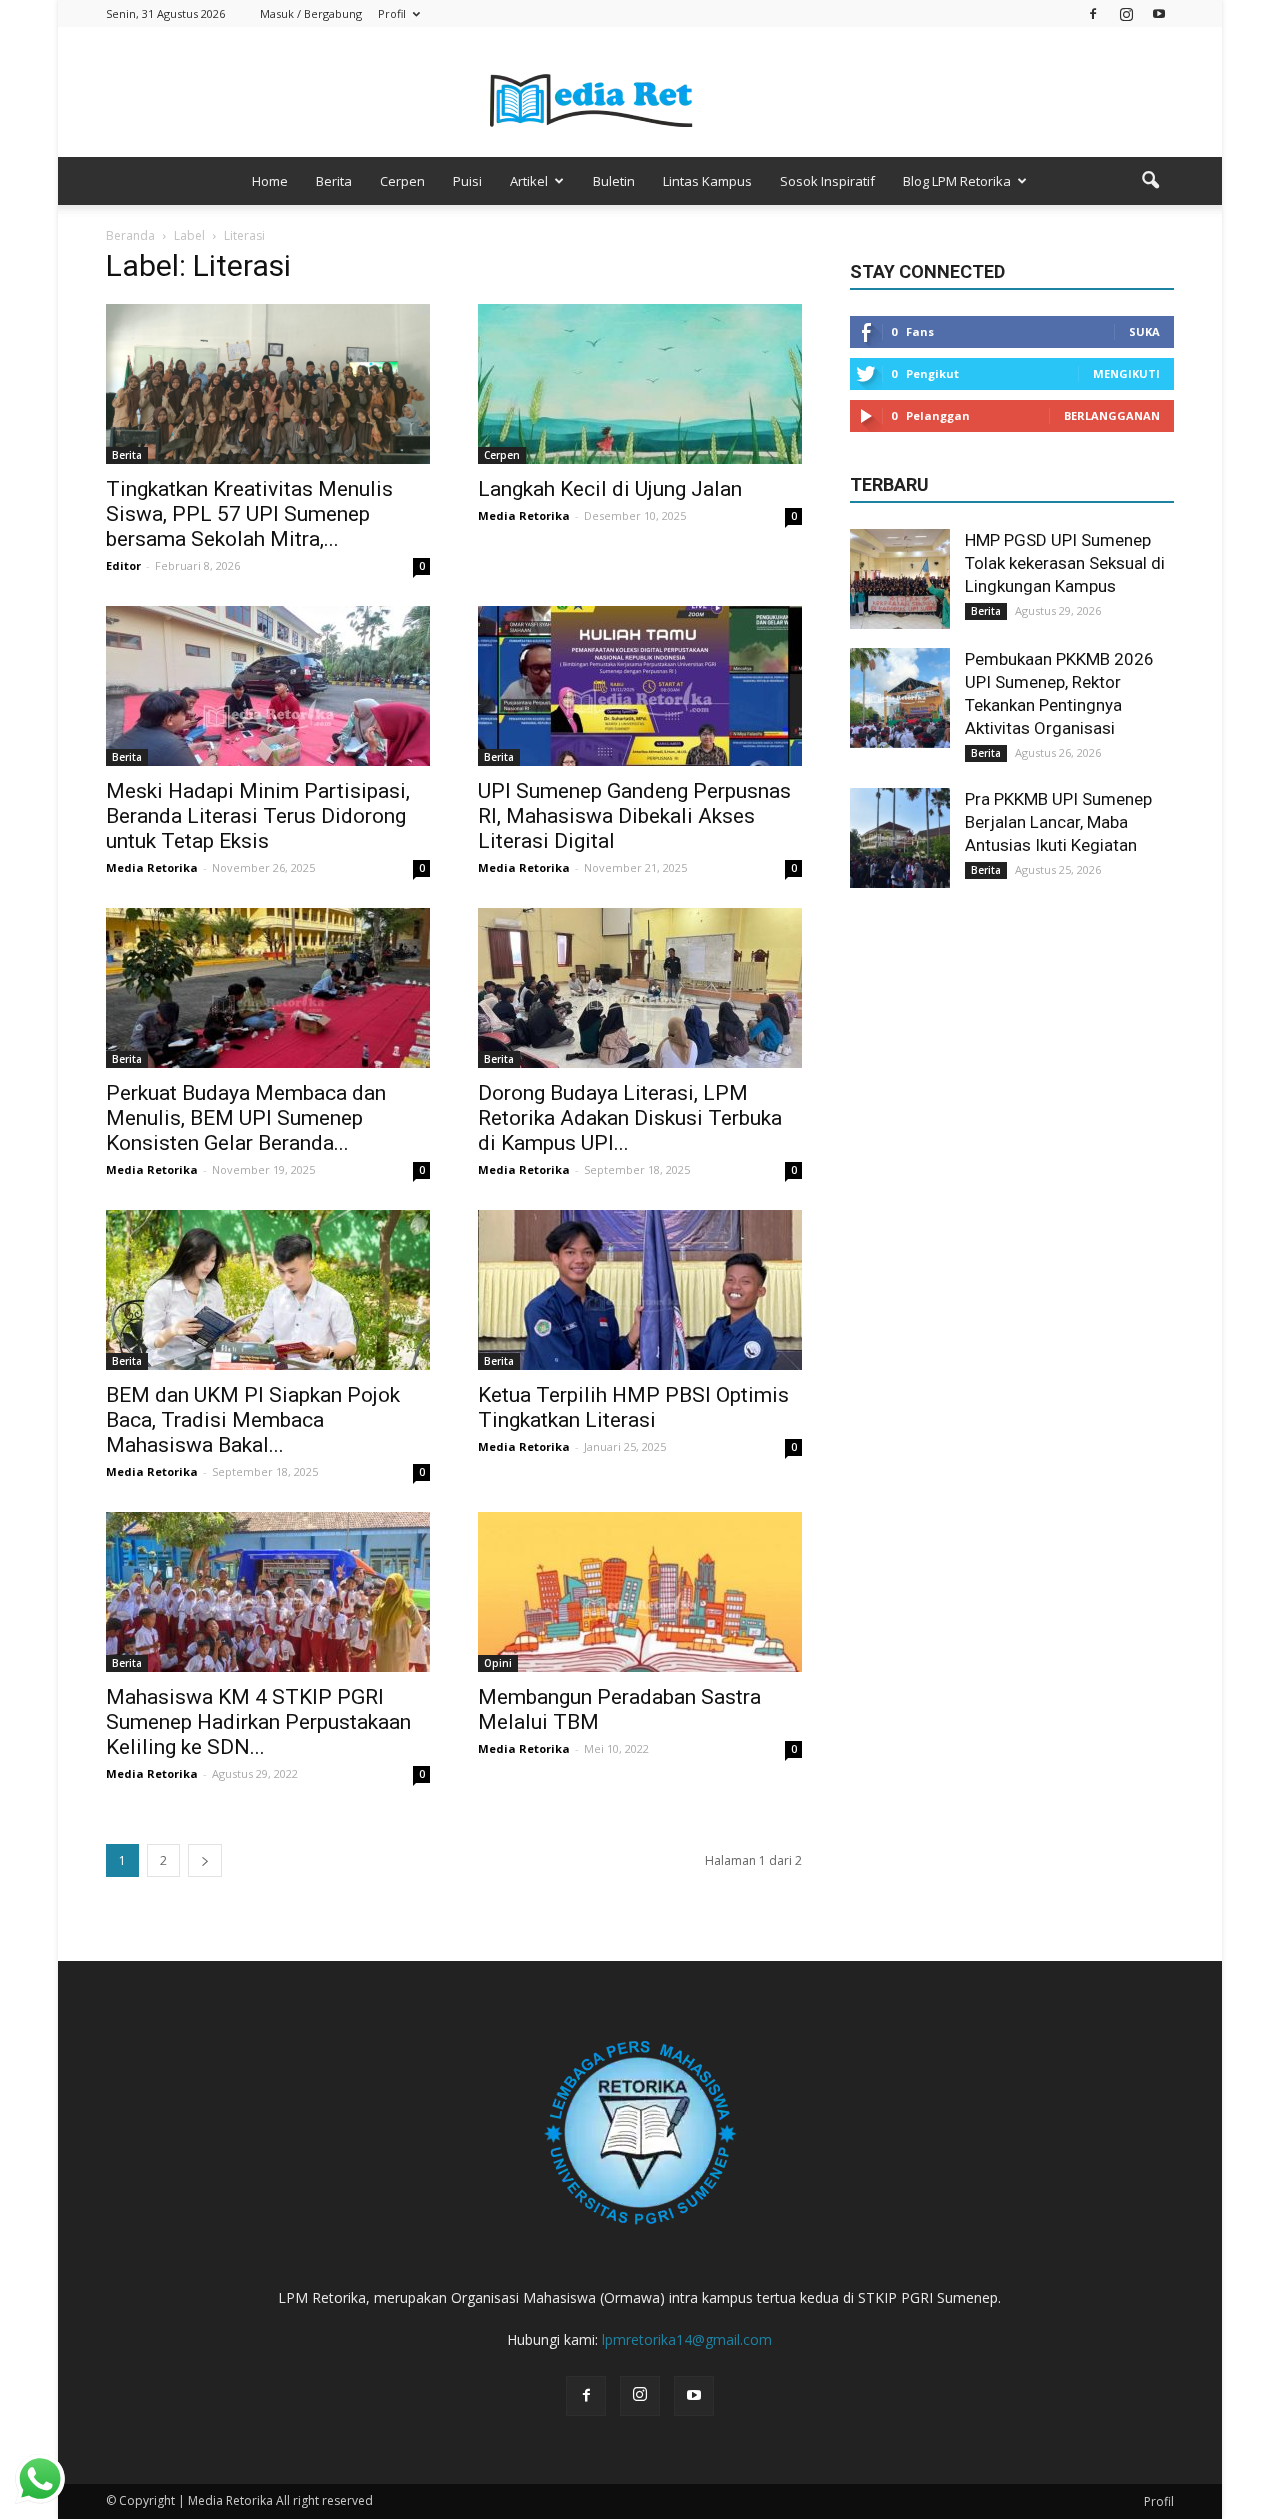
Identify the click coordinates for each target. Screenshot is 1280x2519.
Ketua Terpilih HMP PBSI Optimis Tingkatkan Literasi (633, 1407)
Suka (1144, 331)
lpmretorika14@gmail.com (687, 2339)
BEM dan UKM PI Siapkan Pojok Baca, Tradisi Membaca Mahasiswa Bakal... (253, 1420)
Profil (392, 13)
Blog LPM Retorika (957, 181)
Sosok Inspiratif (827, 181)
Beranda (130, 235)
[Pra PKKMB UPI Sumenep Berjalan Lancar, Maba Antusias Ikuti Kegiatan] (900, 838)
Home (270, 181)
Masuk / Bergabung (311, 13)
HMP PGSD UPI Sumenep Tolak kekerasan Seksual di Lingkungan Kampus (1065, 563)
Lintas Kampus (707, 181)
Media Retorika (524, 515)
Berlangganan (1112, 415)
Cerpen (402, 181)
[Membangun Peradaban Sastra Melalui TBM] (640, 1592)
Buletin (614, 181)
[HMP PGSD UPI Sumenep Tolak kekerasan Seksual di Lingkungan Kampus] (900, 579)
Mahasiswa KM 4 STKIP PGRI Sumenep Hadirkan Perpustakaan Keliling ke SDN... (258, 1722)
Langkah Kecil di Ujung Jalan (610, 489)
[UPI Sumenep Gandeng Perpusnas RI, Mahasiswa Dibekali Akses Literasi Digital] (640, 686)
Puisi (467, 181)
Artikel (529, 181)
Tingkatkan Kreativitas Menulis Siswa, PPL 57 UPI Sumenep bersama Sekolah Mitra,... (249, 514)
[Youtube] (1159, 13)
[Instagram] (1126, 13)
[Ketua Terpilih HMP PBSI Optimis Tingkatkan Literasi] (640, 1290)
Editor (123, 565)
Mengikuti (1126, 373)
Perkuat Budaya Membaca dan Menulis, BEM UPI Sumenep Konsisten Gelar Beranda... (246, 1118)
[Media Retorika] (640, 93)
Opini (498, 1663)
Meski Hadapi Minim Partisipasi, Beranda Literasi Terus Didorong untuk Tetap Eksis (258, 816)
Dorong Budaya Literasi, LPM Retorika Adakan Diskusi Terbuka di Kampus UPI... (630, 1118)
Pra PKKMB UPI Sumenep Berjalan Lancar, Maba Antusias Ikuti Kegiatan (1058, 822)
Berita (334, 181)
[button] (1150, 181)
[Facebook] (1093, 13)
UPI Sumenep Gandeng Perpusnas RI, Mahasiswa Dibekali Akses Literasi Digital (634, 816)
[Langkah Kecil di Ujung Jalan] (640, 384)
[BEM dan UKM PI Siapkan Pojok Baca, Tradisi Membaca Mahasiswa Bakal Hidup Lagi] (268, 1290)
